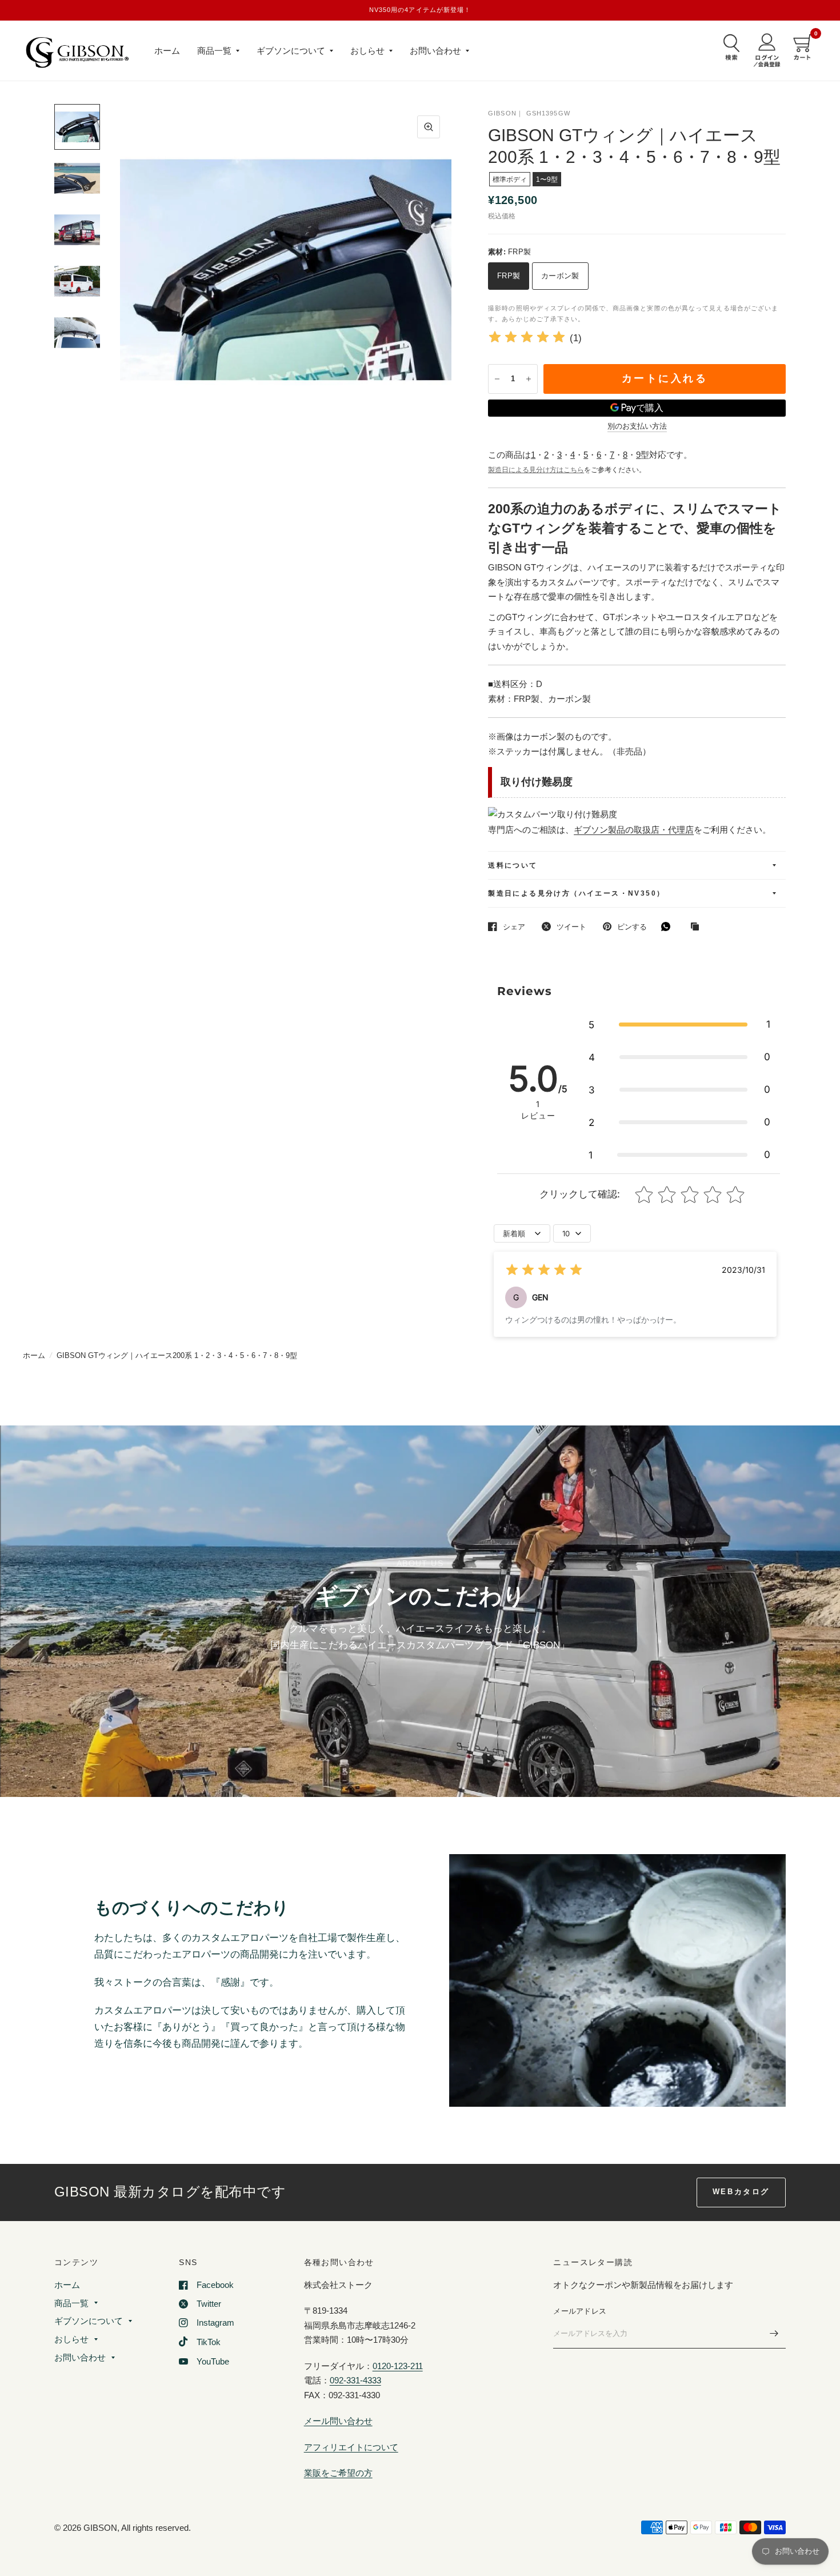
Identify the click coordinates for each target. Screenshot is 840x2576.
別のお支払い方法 (637, 426)
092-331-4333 (355, 2380)
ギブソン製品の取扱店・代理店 (634, 830)
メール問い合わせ (338, 2421)
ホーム (167, 51)
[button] (679, 1025)
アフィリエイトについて (351, 2447)
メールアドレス (580, 2311)
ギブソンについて (291, 51)
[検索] (729, 47)
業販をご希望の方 (338, 2473)
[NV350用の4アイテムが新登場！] (420, 10)
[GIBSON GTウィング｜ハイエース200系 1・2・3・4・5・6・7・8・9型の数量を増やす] (529, 379)
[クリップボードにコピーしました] (698, 927)
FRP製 (509, 276)
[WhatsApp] (669, 926)
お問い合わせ (435, 51)
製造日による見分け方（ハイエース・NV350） (576, 893)
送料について (513, 865)
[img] (527, 339)
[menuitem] (167, 51)
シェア (514, 927)
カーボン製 (560, 276)
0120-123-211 (398, 2366)
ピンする (632, 927)
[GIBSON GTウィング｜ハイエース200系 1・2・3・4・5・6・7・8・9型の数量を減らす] (497, 379)
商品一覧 (214, 51)
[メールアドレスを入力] (774, 2334)
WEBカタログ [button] (741, 2192)
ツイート (571, 927)
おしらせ (367, 51)
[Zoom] (429, 127)
